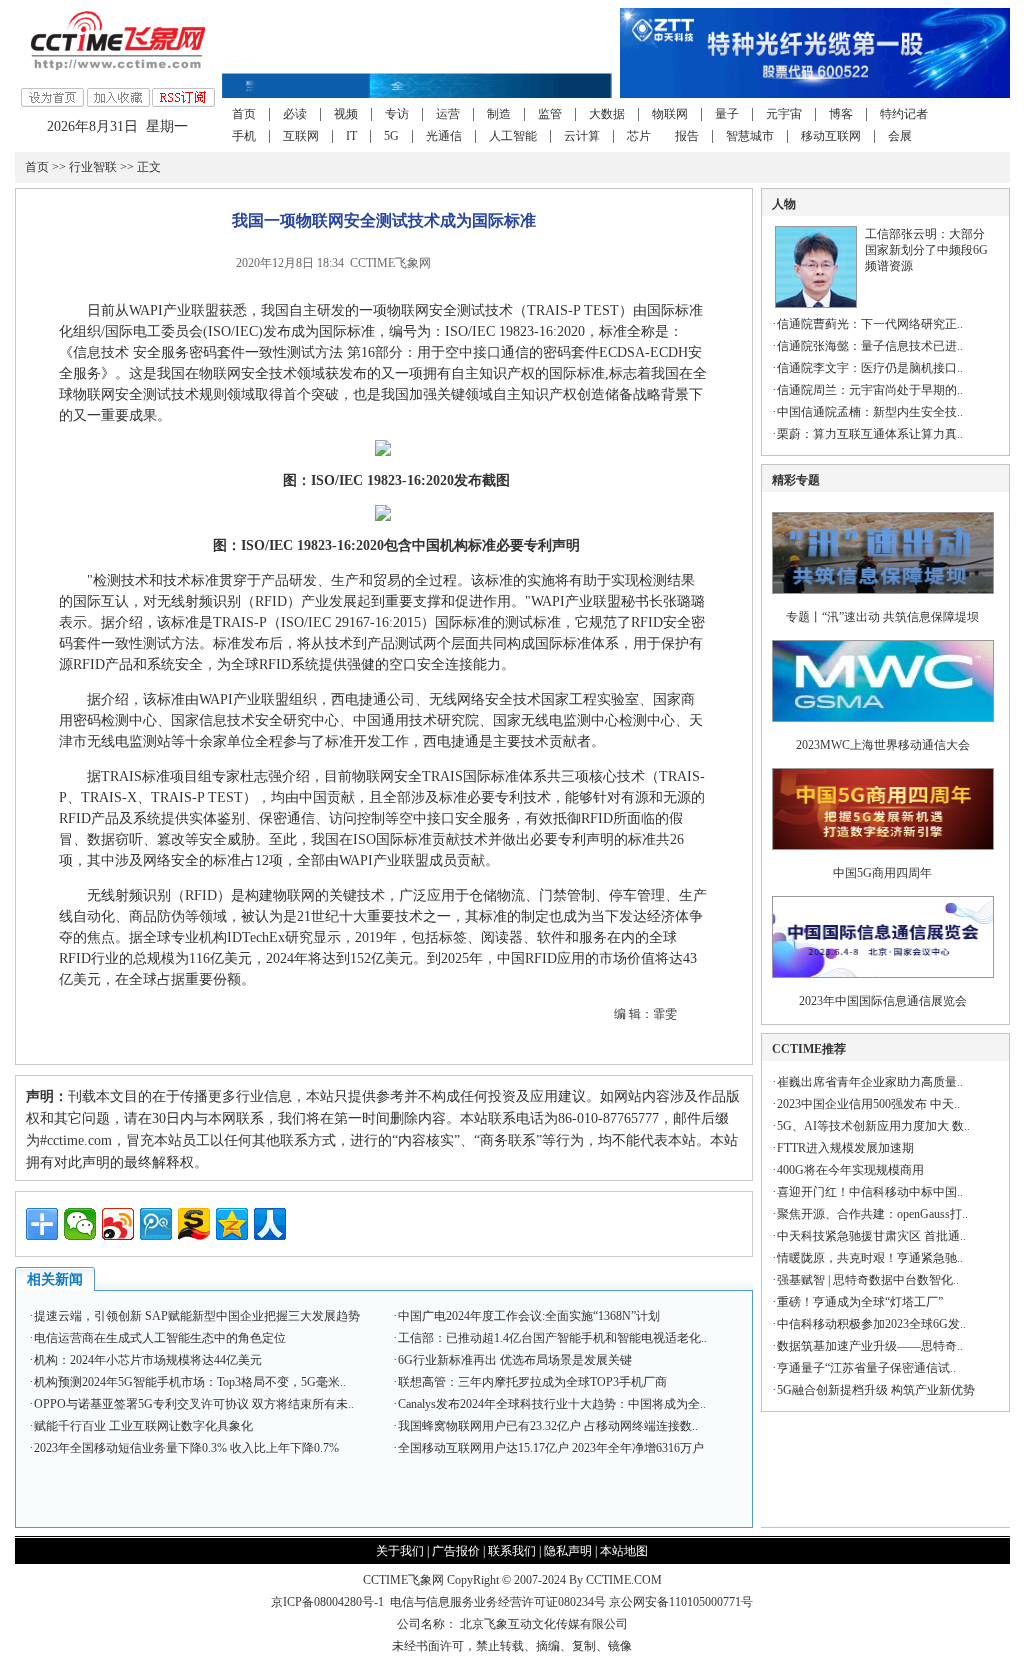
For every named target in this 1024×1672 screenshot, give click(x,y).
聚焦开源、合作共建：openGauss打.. (872, 1214)
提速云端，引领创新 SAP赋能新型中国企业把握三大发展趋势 (197, 1316)
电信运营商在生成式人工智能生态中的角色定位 (160, 1338)
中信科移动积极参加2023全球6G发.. (871, 1324)
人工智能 (513, 136)
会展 (900, 136)
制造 (499, 114)
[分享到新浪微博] (118, 1224)
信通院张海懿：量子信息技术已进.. (870, 346)
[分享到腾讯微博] (156, 1224)
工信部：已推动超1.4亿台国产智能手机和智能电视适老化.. (552, 1338)
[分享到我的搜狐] (194, 1224)
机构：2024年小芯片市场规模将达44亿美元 (148, 1360)
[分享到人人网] (270, 1224)
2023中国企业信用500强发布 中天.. (868, 1104)
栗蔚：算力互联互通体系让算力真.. (870, 434)
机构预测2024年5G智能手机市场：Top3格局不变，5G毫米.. (190, 1382)
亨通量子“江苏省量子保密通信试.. (866, 1368)
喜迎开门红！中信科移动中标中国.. (870, 1192)
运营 (448, 114)
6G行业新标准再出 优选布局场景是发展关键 (515, 1360)
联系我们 (512, 1551)
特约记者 (904, 114)
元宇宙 (784, 114)
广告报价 (456, 1551)
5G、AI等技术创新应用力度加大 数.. (873, 1126)
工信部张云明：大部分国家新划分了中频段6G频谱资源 (926, 250)
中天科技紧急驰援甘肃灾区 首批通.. (871, 1236)
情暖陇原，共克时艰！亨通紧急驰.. (870, 1258)
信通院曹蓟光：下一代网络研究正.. (870, 324)
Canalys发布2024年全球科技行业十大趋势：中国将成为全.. (552, 1404)
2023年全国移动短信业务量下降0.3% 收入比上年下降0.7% (186, 1448)
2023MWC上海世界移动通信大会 (883, 745)
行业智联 (93, 167)
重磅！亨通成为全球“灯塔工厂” (860, 1302)
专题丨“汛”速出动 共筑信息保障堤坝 (882, 617)
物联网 (670, 114)
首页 (244, 114)
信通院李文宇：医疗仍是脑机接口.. (870, 368)
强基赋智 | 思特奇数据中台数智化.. (868, 1280)
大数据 (607, 114)
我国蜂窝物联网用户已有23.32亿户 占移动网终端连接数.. (548, 1426)
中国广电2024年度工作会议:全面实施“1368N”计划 (529, 1316)
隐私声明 (568, 1551)
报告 (687, 136)
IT (351, 136)
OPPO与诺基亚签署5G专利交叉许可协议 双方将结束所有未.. (194, 1404)
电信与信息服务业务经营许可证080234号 (499, 1602)
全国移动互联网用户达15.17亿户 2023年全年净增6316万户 (551, 1448)
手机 (244, 136)
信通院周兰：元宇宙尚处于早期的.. (870, 390)
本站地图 (624, 1551)
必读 (295, 114)
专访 (397, 114)
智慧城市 (750, 136)
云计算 (582, 136)
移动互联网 (831, 136)
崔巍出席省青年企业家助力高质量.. (870, 1082)
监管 (550, 114)
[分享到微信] (80, 1224)
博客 (841, 114)
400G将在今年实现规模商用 (850, 1170)
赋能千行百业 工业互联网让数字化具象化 (143, 1426)
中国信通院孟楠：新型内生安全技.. (870, 412)
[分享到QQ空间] (232, 1224)
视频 (346, 114)
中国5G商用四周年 (882, 873)
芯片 (639, 136)
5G (391, 136)
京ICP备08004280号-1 (327, 1602)
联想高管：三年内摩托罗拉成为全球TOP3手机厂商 (532, 1382)
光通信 (444, 136)
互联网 (301, 136)
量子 (727, 114)
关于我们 (400, 1551)
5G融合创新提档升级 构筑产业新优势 (876, 1390)
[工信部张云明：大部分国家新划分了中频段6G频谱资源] (816, 304)
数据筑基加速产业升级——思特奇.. (870, 1346)
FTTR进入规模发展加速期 (845, 1148)
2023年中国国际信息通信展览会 (883, 1001)
